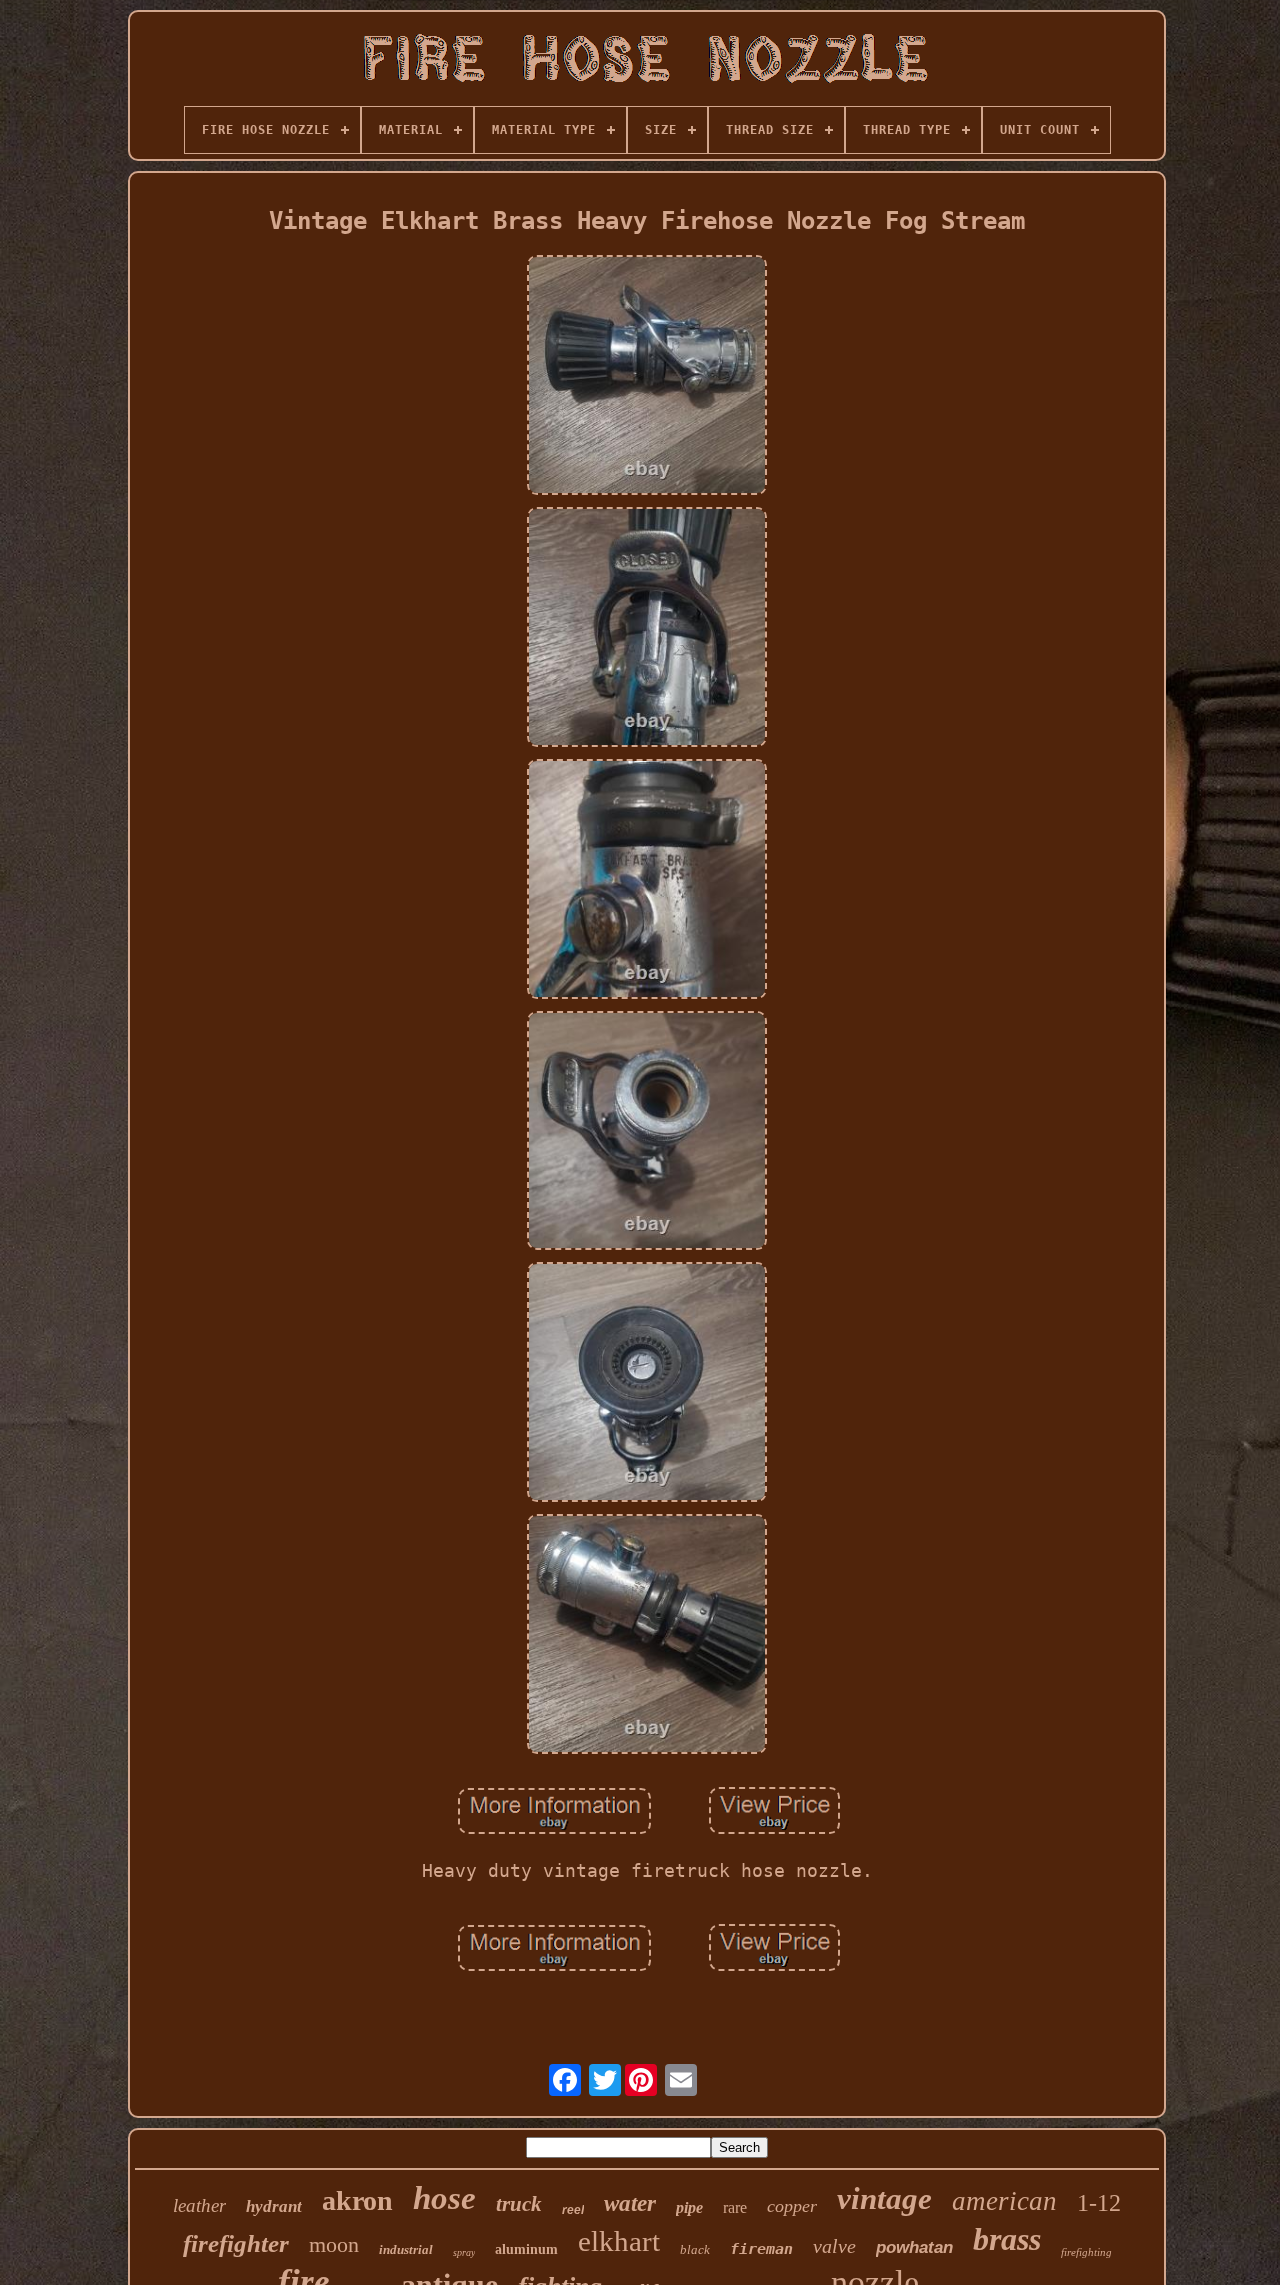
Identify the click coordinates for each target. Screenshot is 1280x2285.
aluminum (526, 2249)
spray (464, 2252)
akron (357, 2200)
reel (573, 2210)
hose (444, 2198)
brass (1007, 2239)
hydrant (274, 2206)
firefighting (1086, 2252)
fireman (761, 2249)
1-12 (1099, 2203)
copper (792, 2206)
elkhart (619, 2241)
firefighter (236, 2243)
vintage (884, 2198)
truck (519, 2204)
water (630, 2203)
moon (334, 2244)
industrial (406, 2249)
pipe (689, 2207)
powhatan (914, 2247)
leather (199, 2205)
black (695, 2249)
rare (735, 2207)
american (1004, 2201)
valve (834, 2246)
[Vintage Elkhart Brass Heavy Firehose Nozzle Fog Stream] (647, 377)
